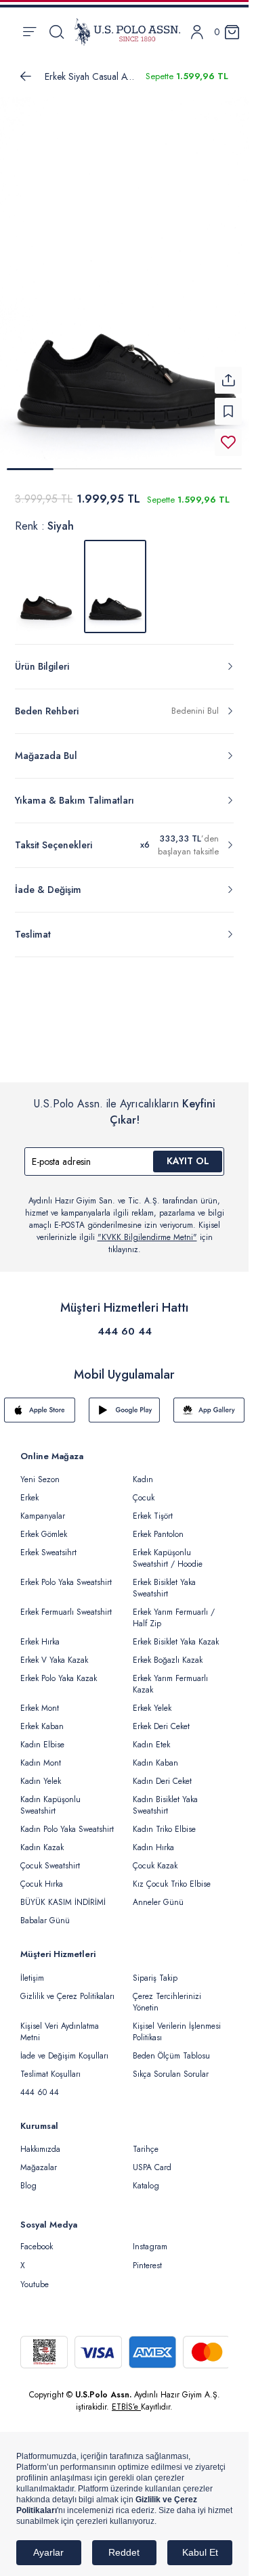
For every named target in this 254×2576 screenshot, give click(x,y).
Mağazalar (39, 2159)
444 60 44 (125, 1323)
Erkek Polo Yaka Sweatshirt (66, 1574)
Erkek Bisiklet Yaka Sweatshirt (164, 1580)
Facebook (37, 2238)
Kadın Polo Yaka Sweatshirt (67, 1821)
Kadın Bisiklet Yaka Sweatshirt (165, 1797)
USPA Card (152, 2159)
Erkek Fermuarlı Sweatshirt (66, 1604)
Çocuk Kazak (155, 1858)
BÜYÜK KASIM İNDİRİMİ (63, 1894)
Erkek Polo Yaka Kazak (59, 1670)
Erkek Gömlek (44, 1526)
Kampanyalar (43, 1508)
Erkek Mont (40, 1700)
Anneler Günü (158, 1894)
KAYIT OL (188, 1153)
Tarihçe (146, 2141)
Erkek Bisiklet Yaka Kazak (176, 1634)
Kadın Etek (151, 1736)
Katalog (146, 2178)
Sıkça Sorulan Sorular (171, 2066)
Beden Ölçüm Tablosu (171, 2048)
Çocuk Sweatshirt (50, 1858)
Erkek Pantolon (158, 1526)
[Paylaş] (228, 372)
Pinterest (147, 2257)
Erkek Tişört (153, 1508)
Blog (28, 2178)
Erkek (29, 1490)
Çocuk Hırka (42, 1876)
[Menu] (29, 32)
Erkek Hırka (40, 1634)
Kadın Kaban (155, 1755)
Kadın (143, 1471)
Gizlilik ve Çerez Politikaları (67, 1988)
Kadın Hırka (153, 1839)
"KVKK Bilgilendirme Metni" (147, 1229)
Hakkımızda (40, 2141)
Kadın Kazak (42, 1839)
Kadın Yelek (41, 1773)
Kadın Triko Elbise (164, 1821)
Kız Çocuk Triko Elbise (172, 1876)
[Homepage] (127, 32)
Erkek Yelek (152, 1700)
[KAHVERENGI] (46, 578)
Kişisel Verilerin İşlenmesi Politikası (177, 2024)
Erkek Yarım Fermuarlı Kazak (170, 1676)
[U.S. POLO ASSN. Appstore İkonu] (40, 1402)
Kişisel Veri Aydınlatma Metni (60, 2024)
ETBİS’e (126, 2399)
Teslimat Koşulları (50, 2066)
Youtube (35, 2276)
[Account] (197, 32)
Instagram (150, 2238)
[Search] (57, 32)
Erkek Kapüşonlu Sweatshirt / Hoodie (168, 1550)
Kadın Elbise (42, 1736)
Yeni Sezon (40, 1471)
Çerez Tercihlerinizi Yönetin (167, 1994)
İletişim (32, 1970)
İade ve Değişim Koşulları (64, 2048)
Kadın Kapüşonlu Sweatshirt (50, 1797)
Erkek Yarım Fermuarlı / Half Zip (174, 1610)
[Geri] (26, 76)
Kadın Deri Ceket (162, 1773)
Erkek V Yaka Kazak (54, 1652)
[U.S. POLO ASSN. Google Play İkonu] (124, 1402)
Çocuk (144, 1490)
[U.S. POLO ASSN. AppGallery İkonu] (209, 1402)
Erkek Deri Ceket (161, 1718)
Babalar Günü (45, 1912)
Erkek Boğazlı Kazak (168, 1652)
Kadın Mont (41, 1755)
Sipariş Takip (155, 1970)
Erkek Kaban (42, 1718)
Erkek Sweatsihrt (48, 1544)
